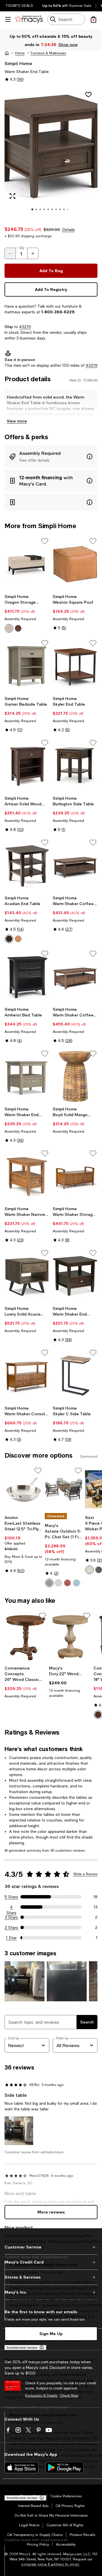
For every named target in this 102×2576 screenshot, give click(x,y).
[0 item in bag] (93, 19)
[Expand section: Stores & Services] (51, 2277)
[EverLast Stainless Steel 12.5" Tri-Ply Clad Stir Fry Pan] (24, 1489)
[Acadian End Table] (27, 865)
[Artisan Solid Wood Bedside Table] (27, 766)
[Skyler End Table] (75, 666)
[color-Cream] (9, 628)
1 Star (11, 1938)
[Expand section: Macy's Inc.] (51, 2292)
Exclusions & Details (41, 2396)
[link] (27, 613)
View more (17, 421)
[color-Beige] (90, 1570)
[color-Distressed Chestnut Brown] (18, 628)
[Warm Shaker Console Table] (27, 1376)
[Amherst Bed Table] (27, 977)
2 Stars (11, 1927)
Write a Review (85, 1874)
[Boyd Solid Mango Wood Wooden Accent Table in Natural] (75, 1077)
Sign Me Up (51, 2334)
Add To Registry (51, 289)
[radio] (9, 628)
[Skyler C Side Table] (75, 1376)
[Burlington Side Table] (75, 766)
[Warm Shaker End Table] (27, 1077)
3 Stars (11, 1917)
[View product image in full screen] (12, 196)
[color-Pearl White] (58, 1583)
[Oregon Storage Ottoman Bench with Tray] (27, 564)
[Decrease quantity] (10, 253)
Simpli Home (18, 63)
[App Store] (22, 2467)
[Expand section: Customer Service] (51, 2247)
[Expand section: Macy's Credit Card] (51, 2262)
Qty (22, 248)
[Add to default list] (45, 541)
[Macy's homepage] (7, 53)
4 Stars (11, 1907)
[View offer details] (51, 457)
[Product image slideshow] (51, 153)
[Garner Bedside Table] (27, 666)
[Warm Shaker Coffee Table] (75, 865)
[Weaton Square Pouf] (75, 564)
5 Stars (11, 1897)
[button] (51, 153)
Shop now (68, 44)
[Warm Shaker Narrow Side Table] (27, 1176)
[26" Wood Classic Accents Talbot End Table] (26, 1637)
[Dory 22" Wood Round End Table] (70, 1637)
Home (20, 53)
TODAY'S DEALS (19, 6)
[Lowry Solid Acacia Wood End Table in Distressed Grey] (27, 1276)
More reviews (51, 2212)
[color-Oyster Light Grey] (49, 1583)
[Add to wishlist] (88, 95)
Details (69, 230)
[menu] (8, 19)
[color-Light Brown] (18, 939)
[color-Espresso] (98, 1715)
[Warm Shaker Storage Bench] (75, 1176)
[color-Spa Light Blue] (76, 1583)
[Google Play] (64, 2467)
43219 (25, 327)
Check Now (69, 2396)
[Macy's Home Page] (29, 19)
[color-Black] (99, 1570)
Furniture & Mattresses (48, 53)
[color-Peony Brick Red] (67, 1583)
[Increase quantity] (33, 253)
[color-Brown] (9, 939)
